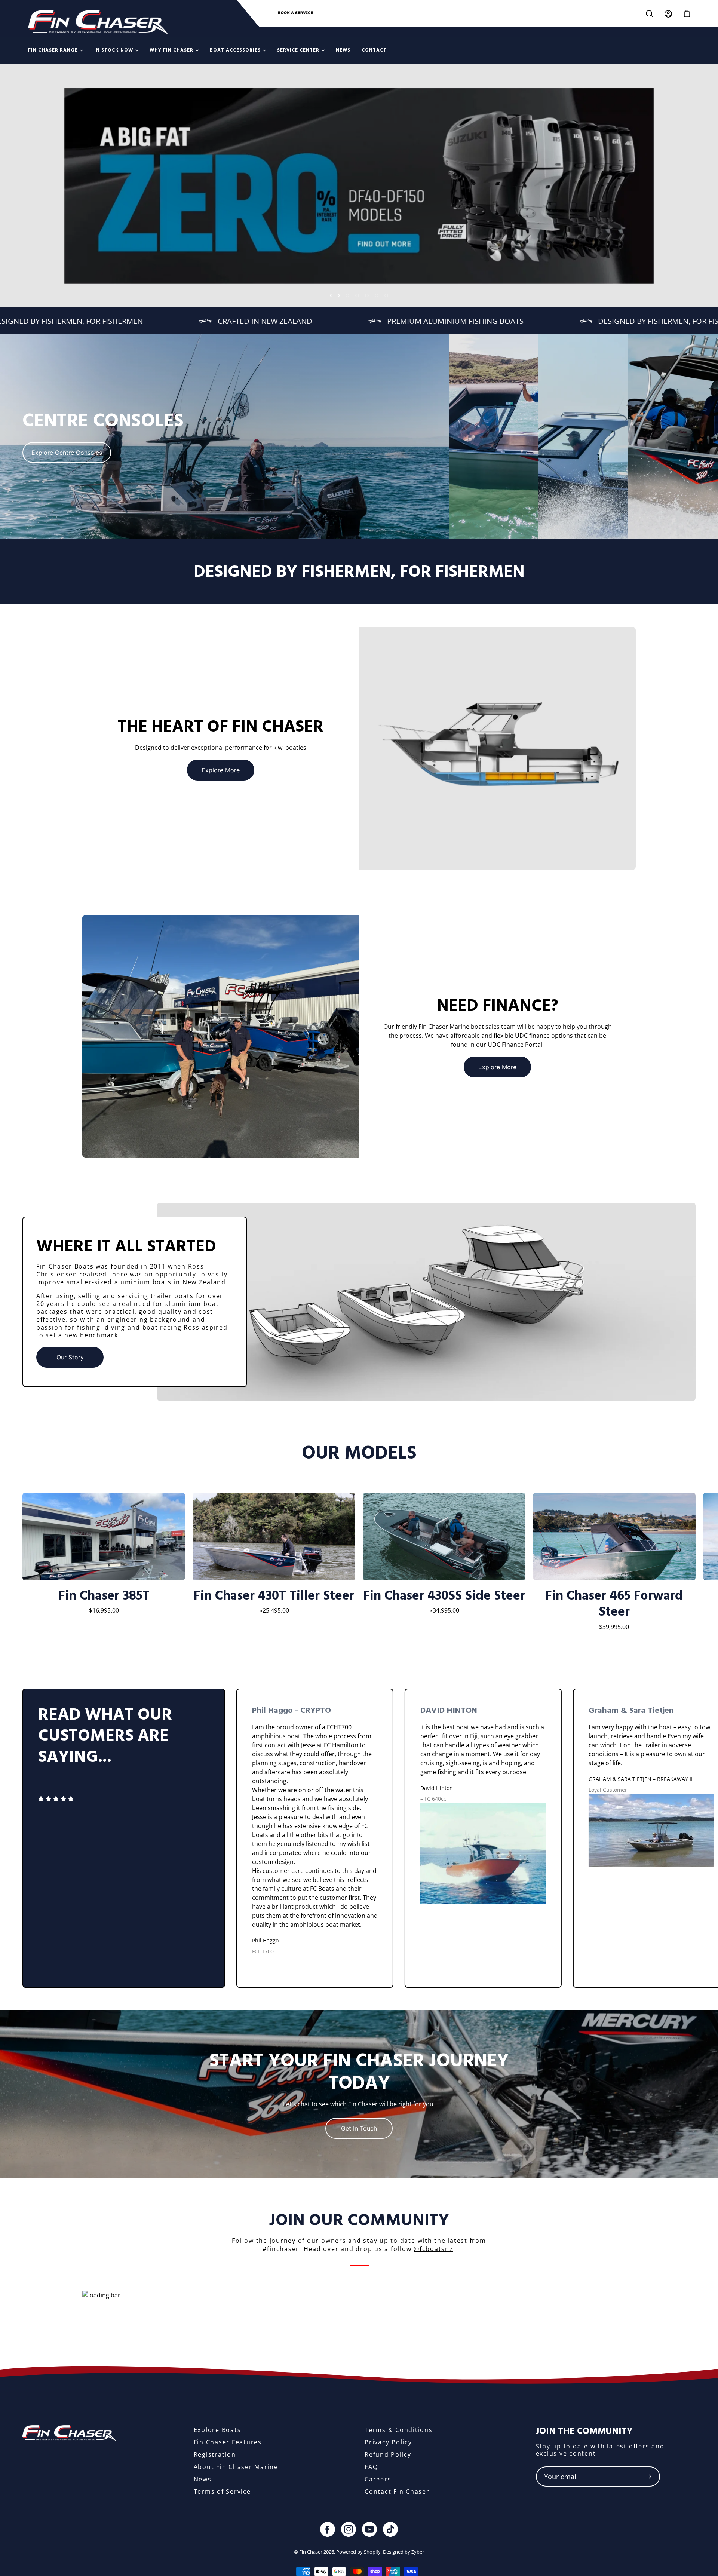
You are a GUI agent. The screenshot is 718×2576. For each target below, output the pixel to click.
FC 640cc (435, 1799)
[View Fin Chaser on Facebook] (328, 2529)
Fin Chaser (311, 2552)
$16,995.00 (104, 1610)
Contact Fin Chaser (397, 2491)
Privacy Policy (388, 2442)
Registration (215, 2454)
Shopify (372, 2552)
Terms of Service (222, 2491)
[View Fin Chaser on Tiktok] (390, 2529)
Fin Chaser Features (228, 2442)
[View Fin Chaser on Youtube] (369, 2529)
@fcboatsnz (433, 2249)
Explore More (221, 770)
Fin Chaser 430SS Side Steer (444, 1596)
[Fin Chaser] (98, 22)
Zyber (418, 2552)
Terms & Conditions (399, 2430)
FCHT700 (263, 1951)
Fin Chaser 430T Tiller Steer (274, 1596)
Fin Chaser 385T (104, 1596)
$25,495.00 (274, 1610)
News (203, 2479)
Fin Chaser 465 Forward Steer (614, 1604)
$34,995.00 (444, 1610)
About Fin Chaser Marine (236, 2467)
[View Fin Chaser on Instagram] (349, 2529)
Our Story (70, 1357)
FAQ (371, 2467)
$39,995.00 (614, 1627)
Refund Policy (388, 2454)
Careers (378, 2479)
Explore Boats (217, 2430)
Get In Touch (359, 2128)
